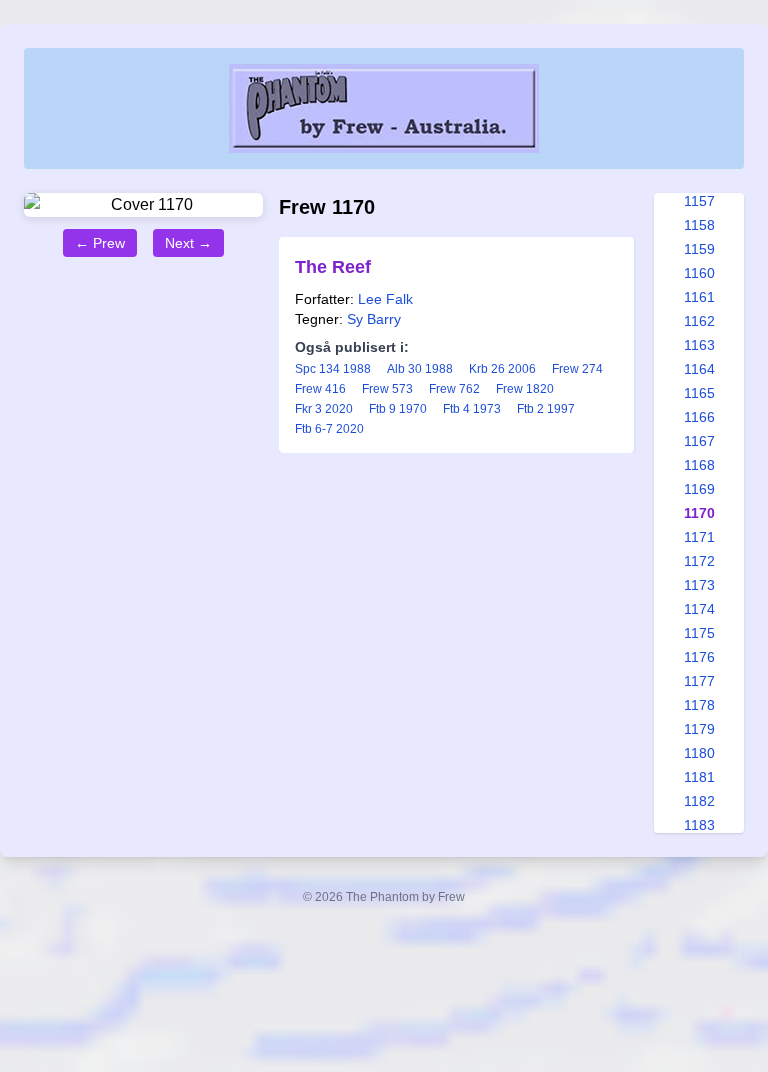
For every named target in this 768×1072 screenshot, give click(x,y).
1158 (699, 225)
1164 (699, 369)
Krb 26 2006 (502, 369)
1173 (699, 585)
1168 (699, 465)
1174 (699, 609)
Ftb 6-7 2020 (329, 429)
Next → (188, 243)
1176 (699, 657)
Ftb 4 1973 (472, 409)
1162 (699, 321)
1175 (699, 633)
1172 (699, 561)
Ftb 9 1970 (398, 409)
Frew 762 (454, 389)
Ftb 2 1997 (546, 409)
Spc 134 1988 (333, 369)
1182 (699, 801)
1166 (699, 417)
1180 (699, 753)
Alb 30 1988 (420, 369)
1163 (699, 345)
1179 (699, 729)
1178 (699, 705)
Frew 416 (320, 389)
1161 (699, 297)
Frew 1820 (525, 389)
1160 (699, 273)
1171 (699, 537)
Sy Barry (374, 319)
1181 (699, 777)
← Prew (100, 243)
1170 (699, 513)
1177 (699, 681)
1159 (699, 249)
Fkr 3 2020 (324, 409)
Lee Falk (385, 299)
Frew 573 (387, 389)
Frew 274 (577, 369)
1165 (699, 393)
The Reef (333, 267)
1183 (699, 825)
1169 (699, 489)
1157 (699, 201)
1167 (699, 441)
